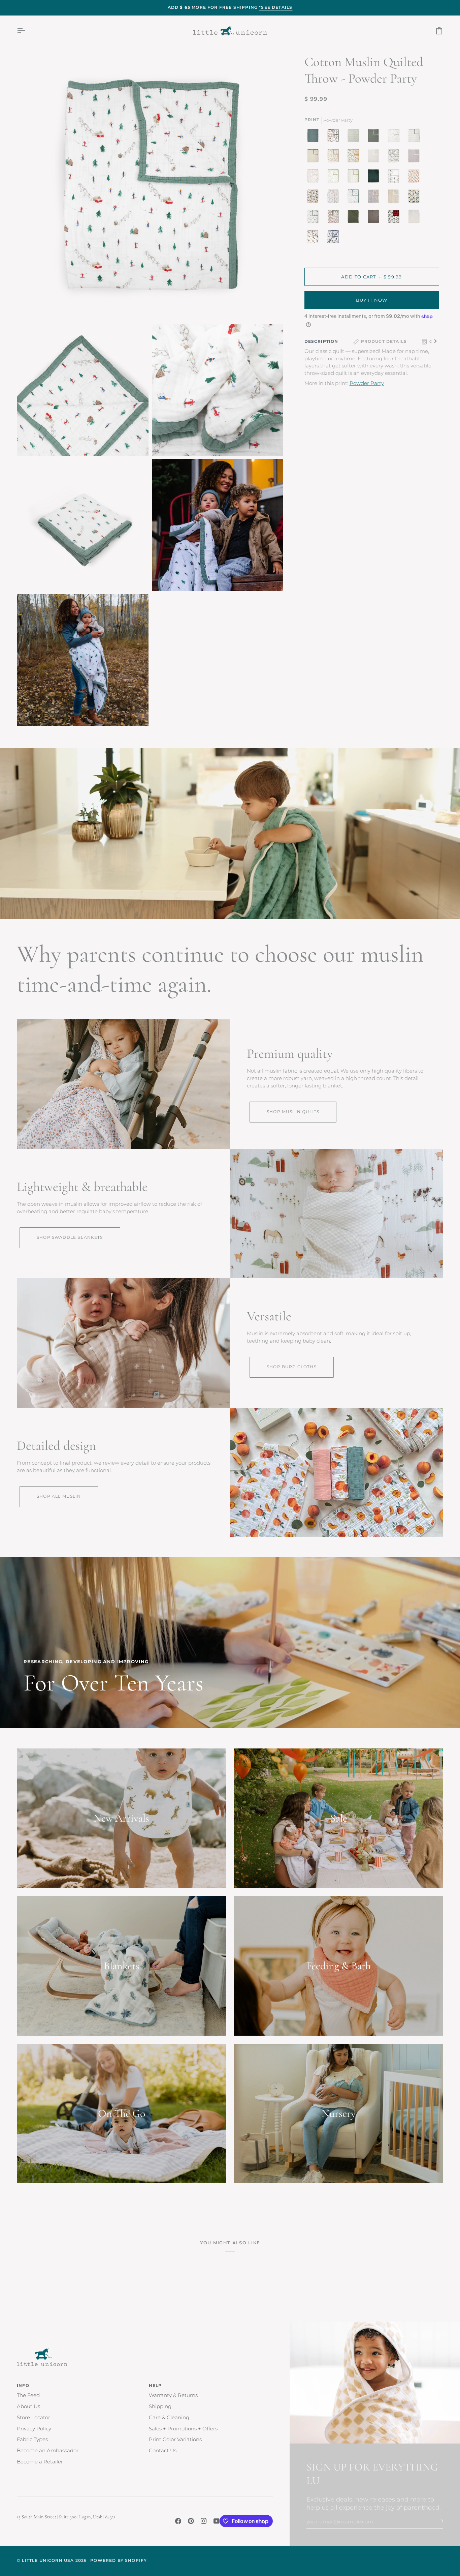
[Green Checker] (355, 137)
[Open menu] (27, 31)
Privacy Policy (34, 2429)
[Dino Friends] (416, 198)
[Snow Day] (315, 218)
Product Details (384, 341)
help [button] (155, 2386)
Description (321, 341)
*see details (276, 7)
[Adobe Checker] (395, 198)
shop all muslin (59, 1496)
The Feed (28, 2395)
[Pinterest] (191, 2521)
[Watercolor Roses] (416, 178)
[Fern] (355, 218)
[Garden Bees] (355, 178)
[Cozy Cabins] (335, 137)
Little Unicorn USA (48, 2560)
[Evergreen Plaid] (375, 178)
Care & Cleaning (169, 2418)
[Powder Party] (355, 198)
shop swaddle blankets (70, 1237)
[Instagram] (204, 2521)
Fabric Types (32, 2439)
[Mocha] (375, 218)
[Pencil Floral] (395, 137)
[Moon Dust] (416, 157)
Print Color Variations (175, 2439)
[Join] (438, 2521)
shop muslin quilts (293, 1112)
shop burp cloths (292, 1367)
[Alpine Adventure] (355, 157)
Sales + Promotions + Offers (183, 2429)
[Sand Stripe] (375, 157)
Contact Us (163, 2451)
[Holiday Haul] (395, 218)
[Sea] (315, 137)
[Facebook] (178, 2521)
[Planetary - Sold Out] (333, 238)
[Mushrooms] (315, 178)
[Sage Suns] (375, 137)
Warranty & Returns (173, 2395)
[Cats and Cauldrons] (395, 178)
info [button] (23, 2386)
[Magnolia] (395, 157)
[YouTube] (217, 2521)
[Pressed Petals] (375, 198)
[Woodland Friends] (335, 178)
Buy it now (372, 300)
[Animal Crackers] (335, 157)
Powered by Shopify (119, 2560)
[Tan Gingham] (416, 218)
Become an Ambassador (48, 2451)
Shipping (160, 2406)
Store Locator (34, 2418)
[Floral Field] (315, 157)
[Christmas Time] (335, 198)
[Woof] (315, 198)
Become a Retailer (40, 2462)
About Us (28, 2406)
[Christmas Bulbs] (335, 218)
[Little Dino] (416, 137)
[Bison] (315, 238)
